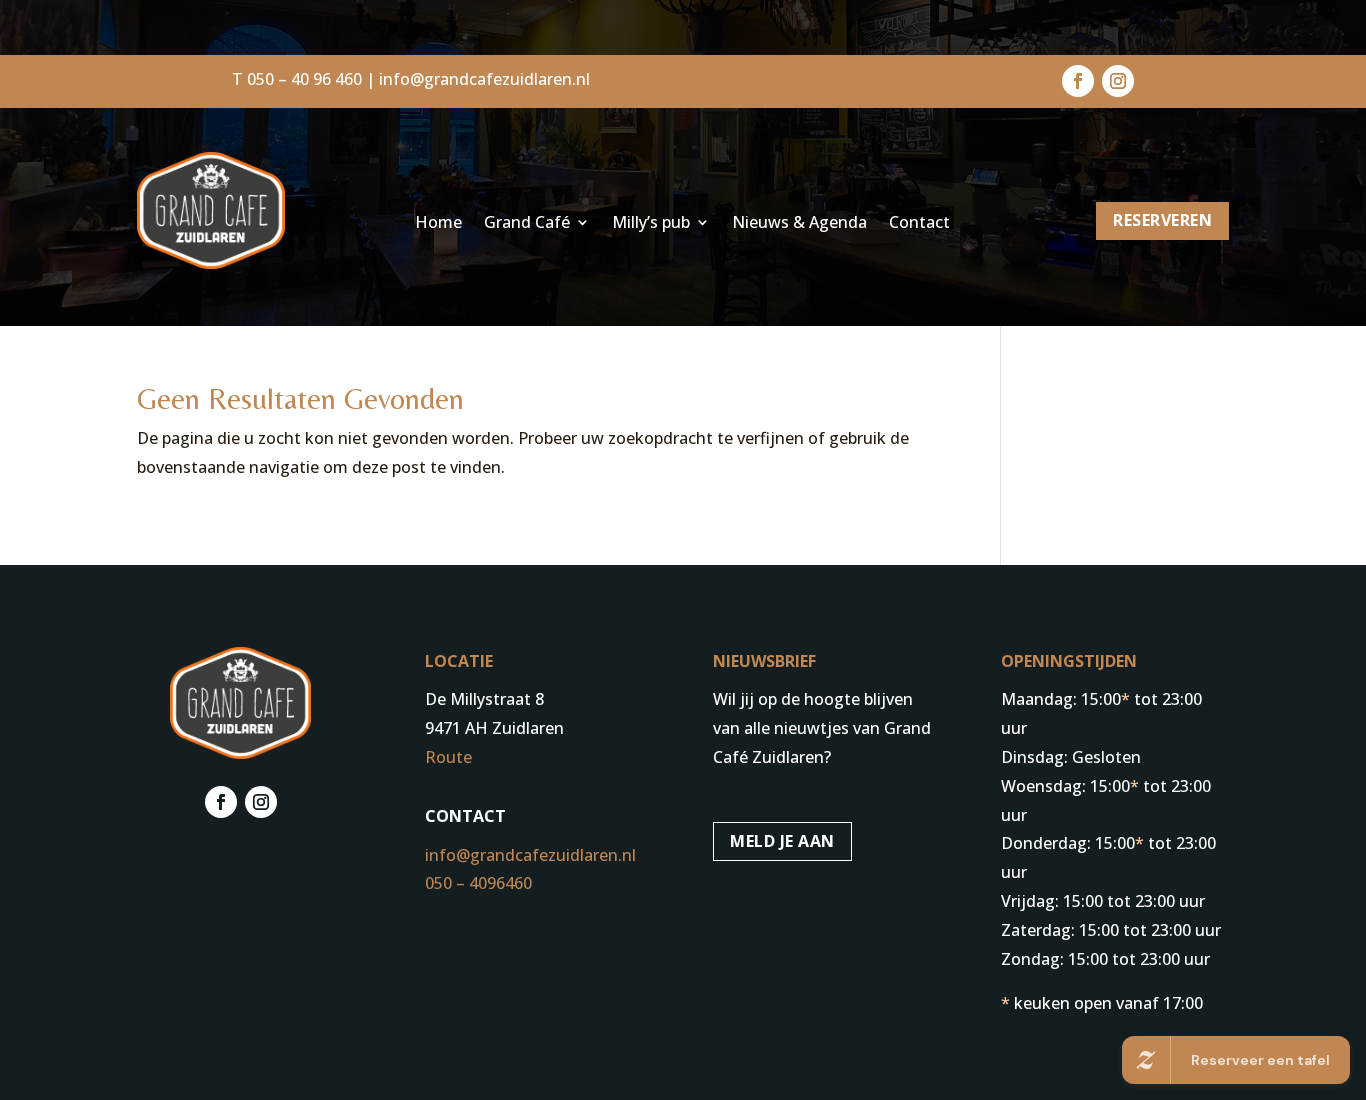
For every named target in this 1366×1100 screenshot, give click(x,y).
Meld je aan (782, 841)
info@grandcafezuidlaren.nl (484, 79)
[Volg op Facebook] (1078, 81)
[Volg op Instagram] (1118, 81)
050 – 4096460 (478, 883)
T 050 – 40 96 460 (297, 79)
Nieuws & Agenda (799, 224)
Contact (919, 224)
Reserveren (1162, 220)
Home (438, 224)
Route (448, 757)
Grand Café (527, 224)
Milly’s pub (651, 224)
